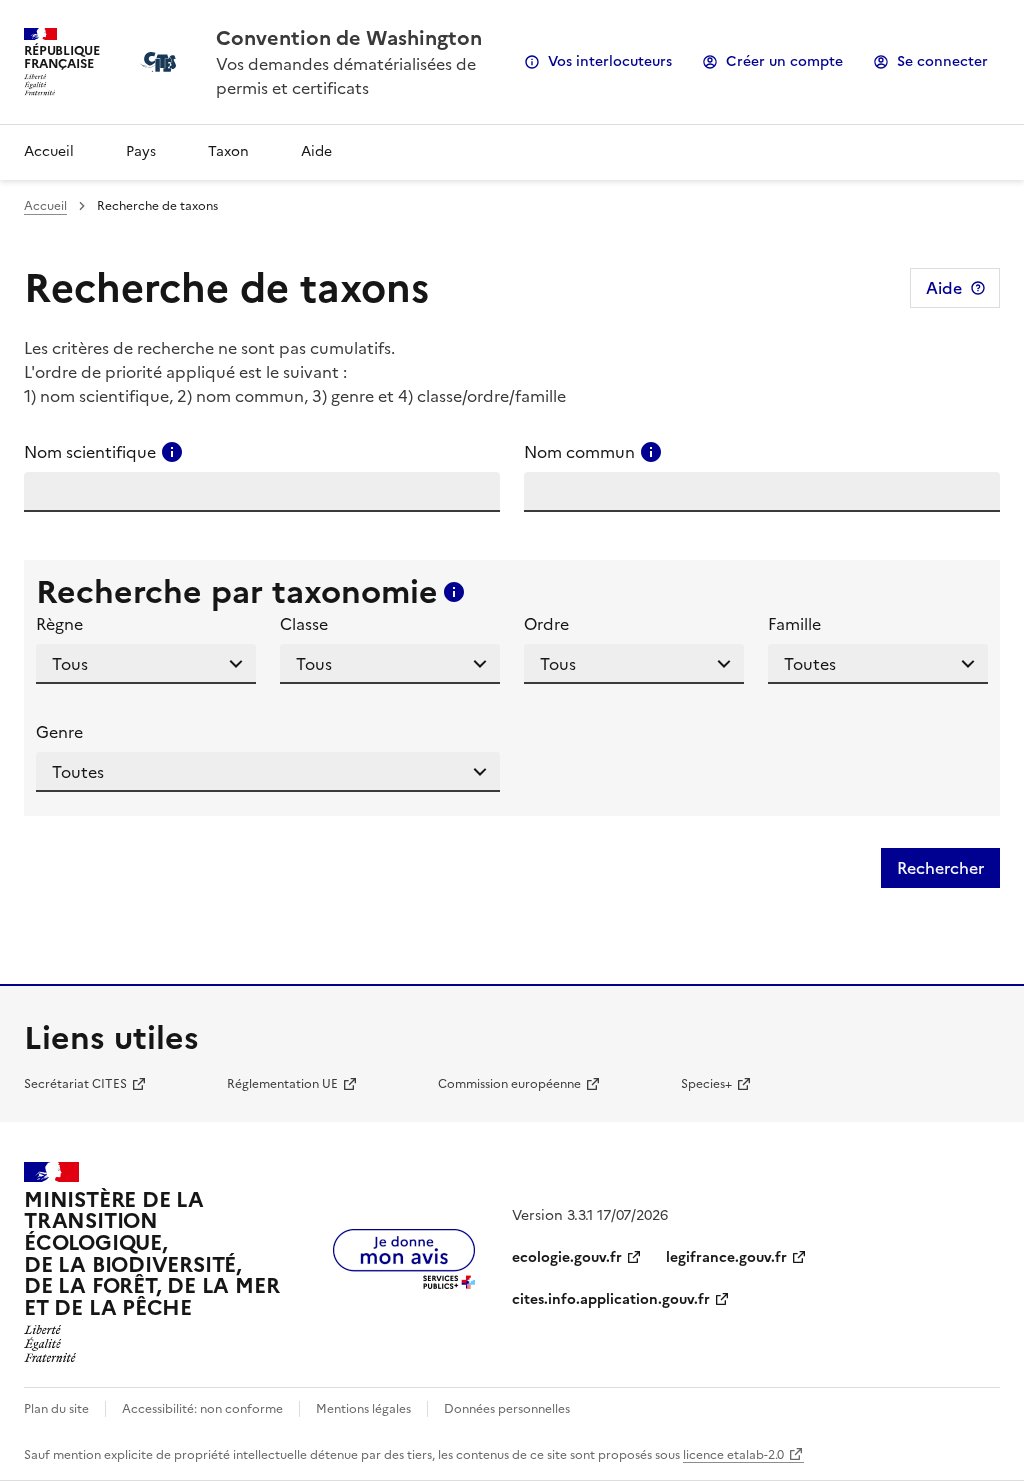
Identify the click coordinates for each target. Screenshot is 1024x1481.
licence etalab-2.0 (733, 1455)
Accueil (49, 151)
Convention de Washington (349, 38)
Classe (304, 624)
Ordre (546, 624)
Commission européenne (509, 1084)
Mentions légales (363, 1409)
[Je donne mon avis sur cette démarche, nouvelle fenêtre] (404, 1283)
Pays (141, 151)
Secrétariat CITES (75, 1084)
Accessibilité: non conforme (202, 1409)
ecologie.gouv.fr (567, 1257)
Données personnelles (507, 1409)
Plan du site (56, 1409)
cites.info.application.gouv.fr (611, 1299)
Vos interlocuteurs (610, 61)
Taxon (228, 151)
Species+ (706, 1084)
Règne (59, 624)
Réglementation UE (282, 1084)
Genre (59, 732)
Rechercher (940, 868)
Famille (794, 624)
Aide (316, 151)
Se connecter (942, 61)
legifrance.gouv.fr (726, 1257)
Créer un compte (784, 61)
